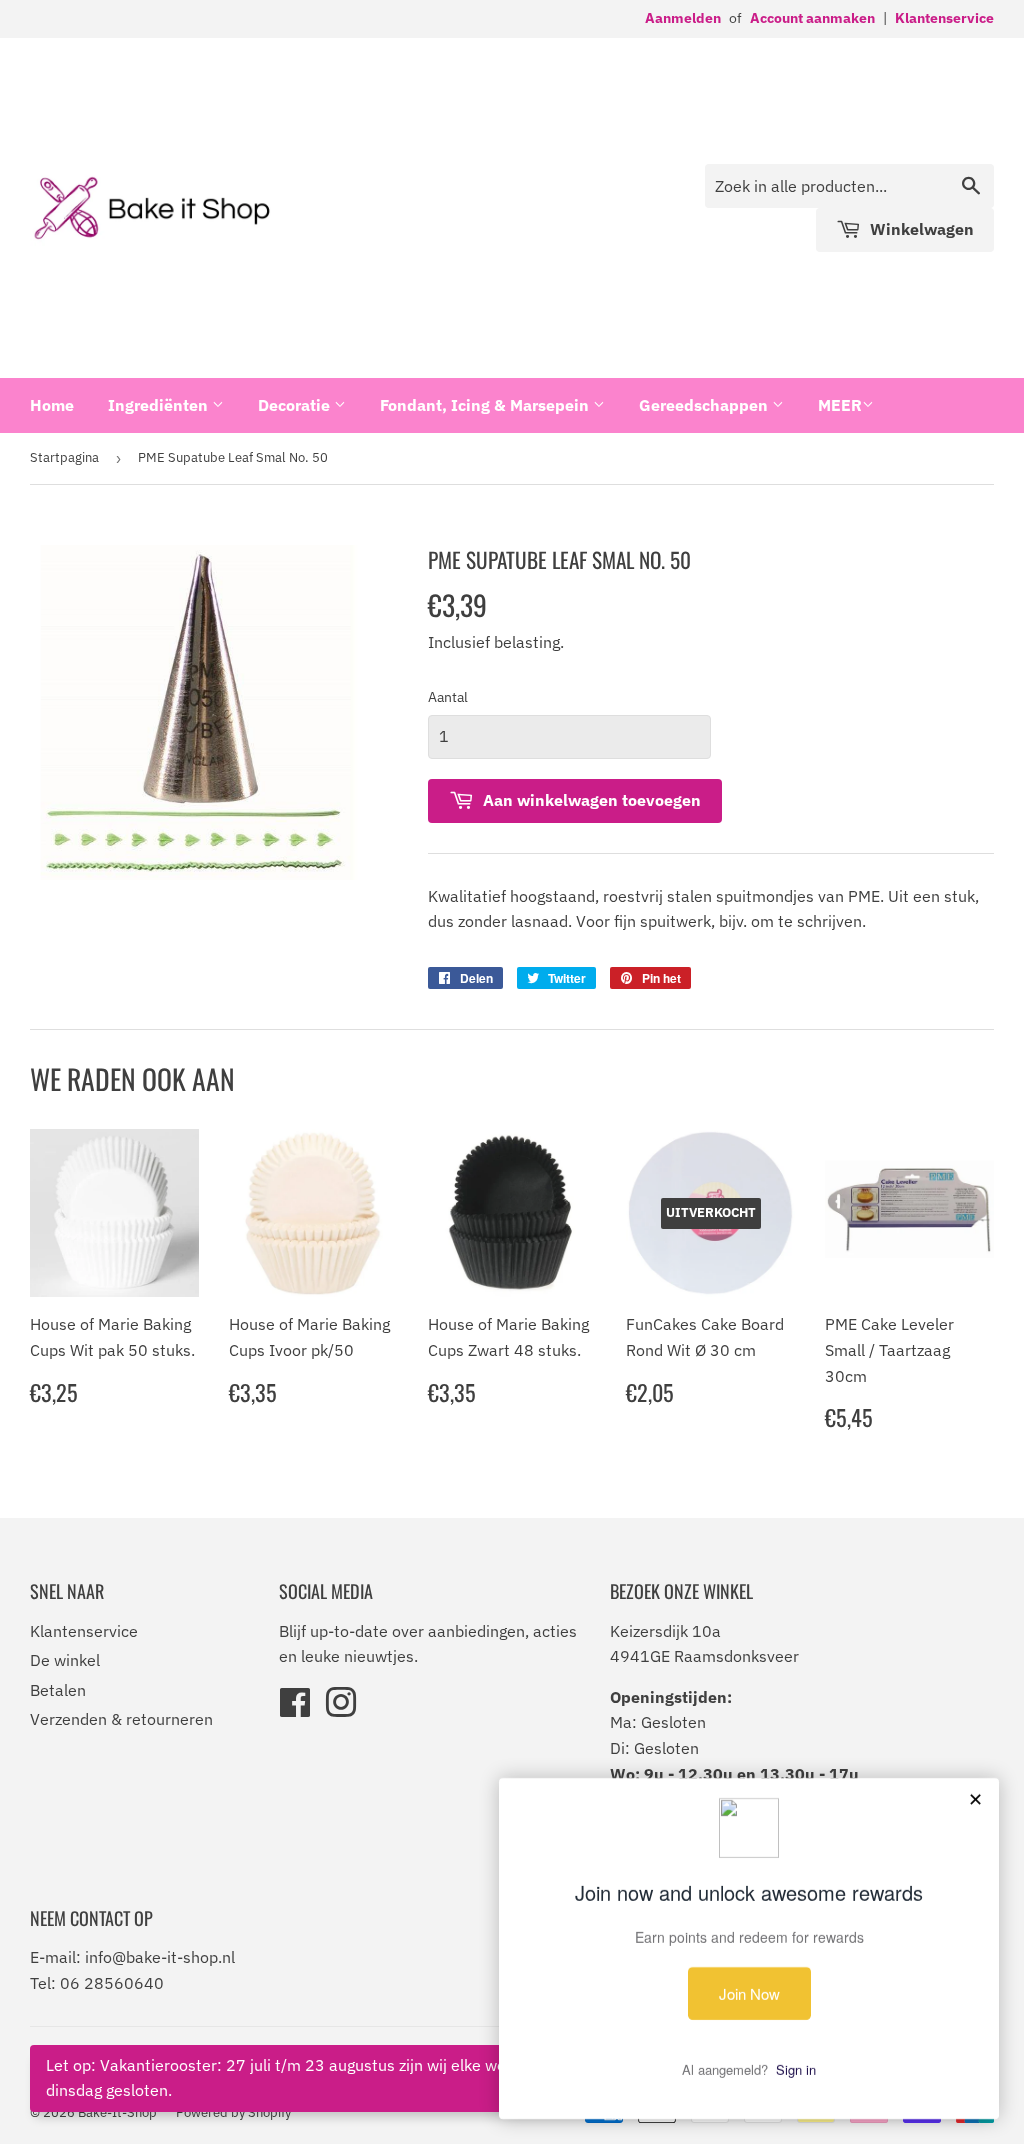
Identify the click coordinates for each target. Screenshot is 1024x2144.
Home (52, 405)
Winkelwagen (920, 229)
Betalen (58, 1690)
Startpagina (64, 457)
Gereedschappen (705, 405)
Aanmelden (683, 18)
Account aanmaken (812, 18)
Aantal (448, 697)
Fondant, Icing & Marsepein (486, 405)
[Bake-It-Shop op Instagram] (341, 1709)
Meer (840, 405)
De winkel (65, 1660)
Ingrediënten (160, 405)
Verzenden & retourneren (121, 1719)
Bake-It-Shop (117, 2112)
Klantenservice (944, 18)
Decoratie (296, 405)
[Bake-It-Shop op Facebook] (295, 1709)
